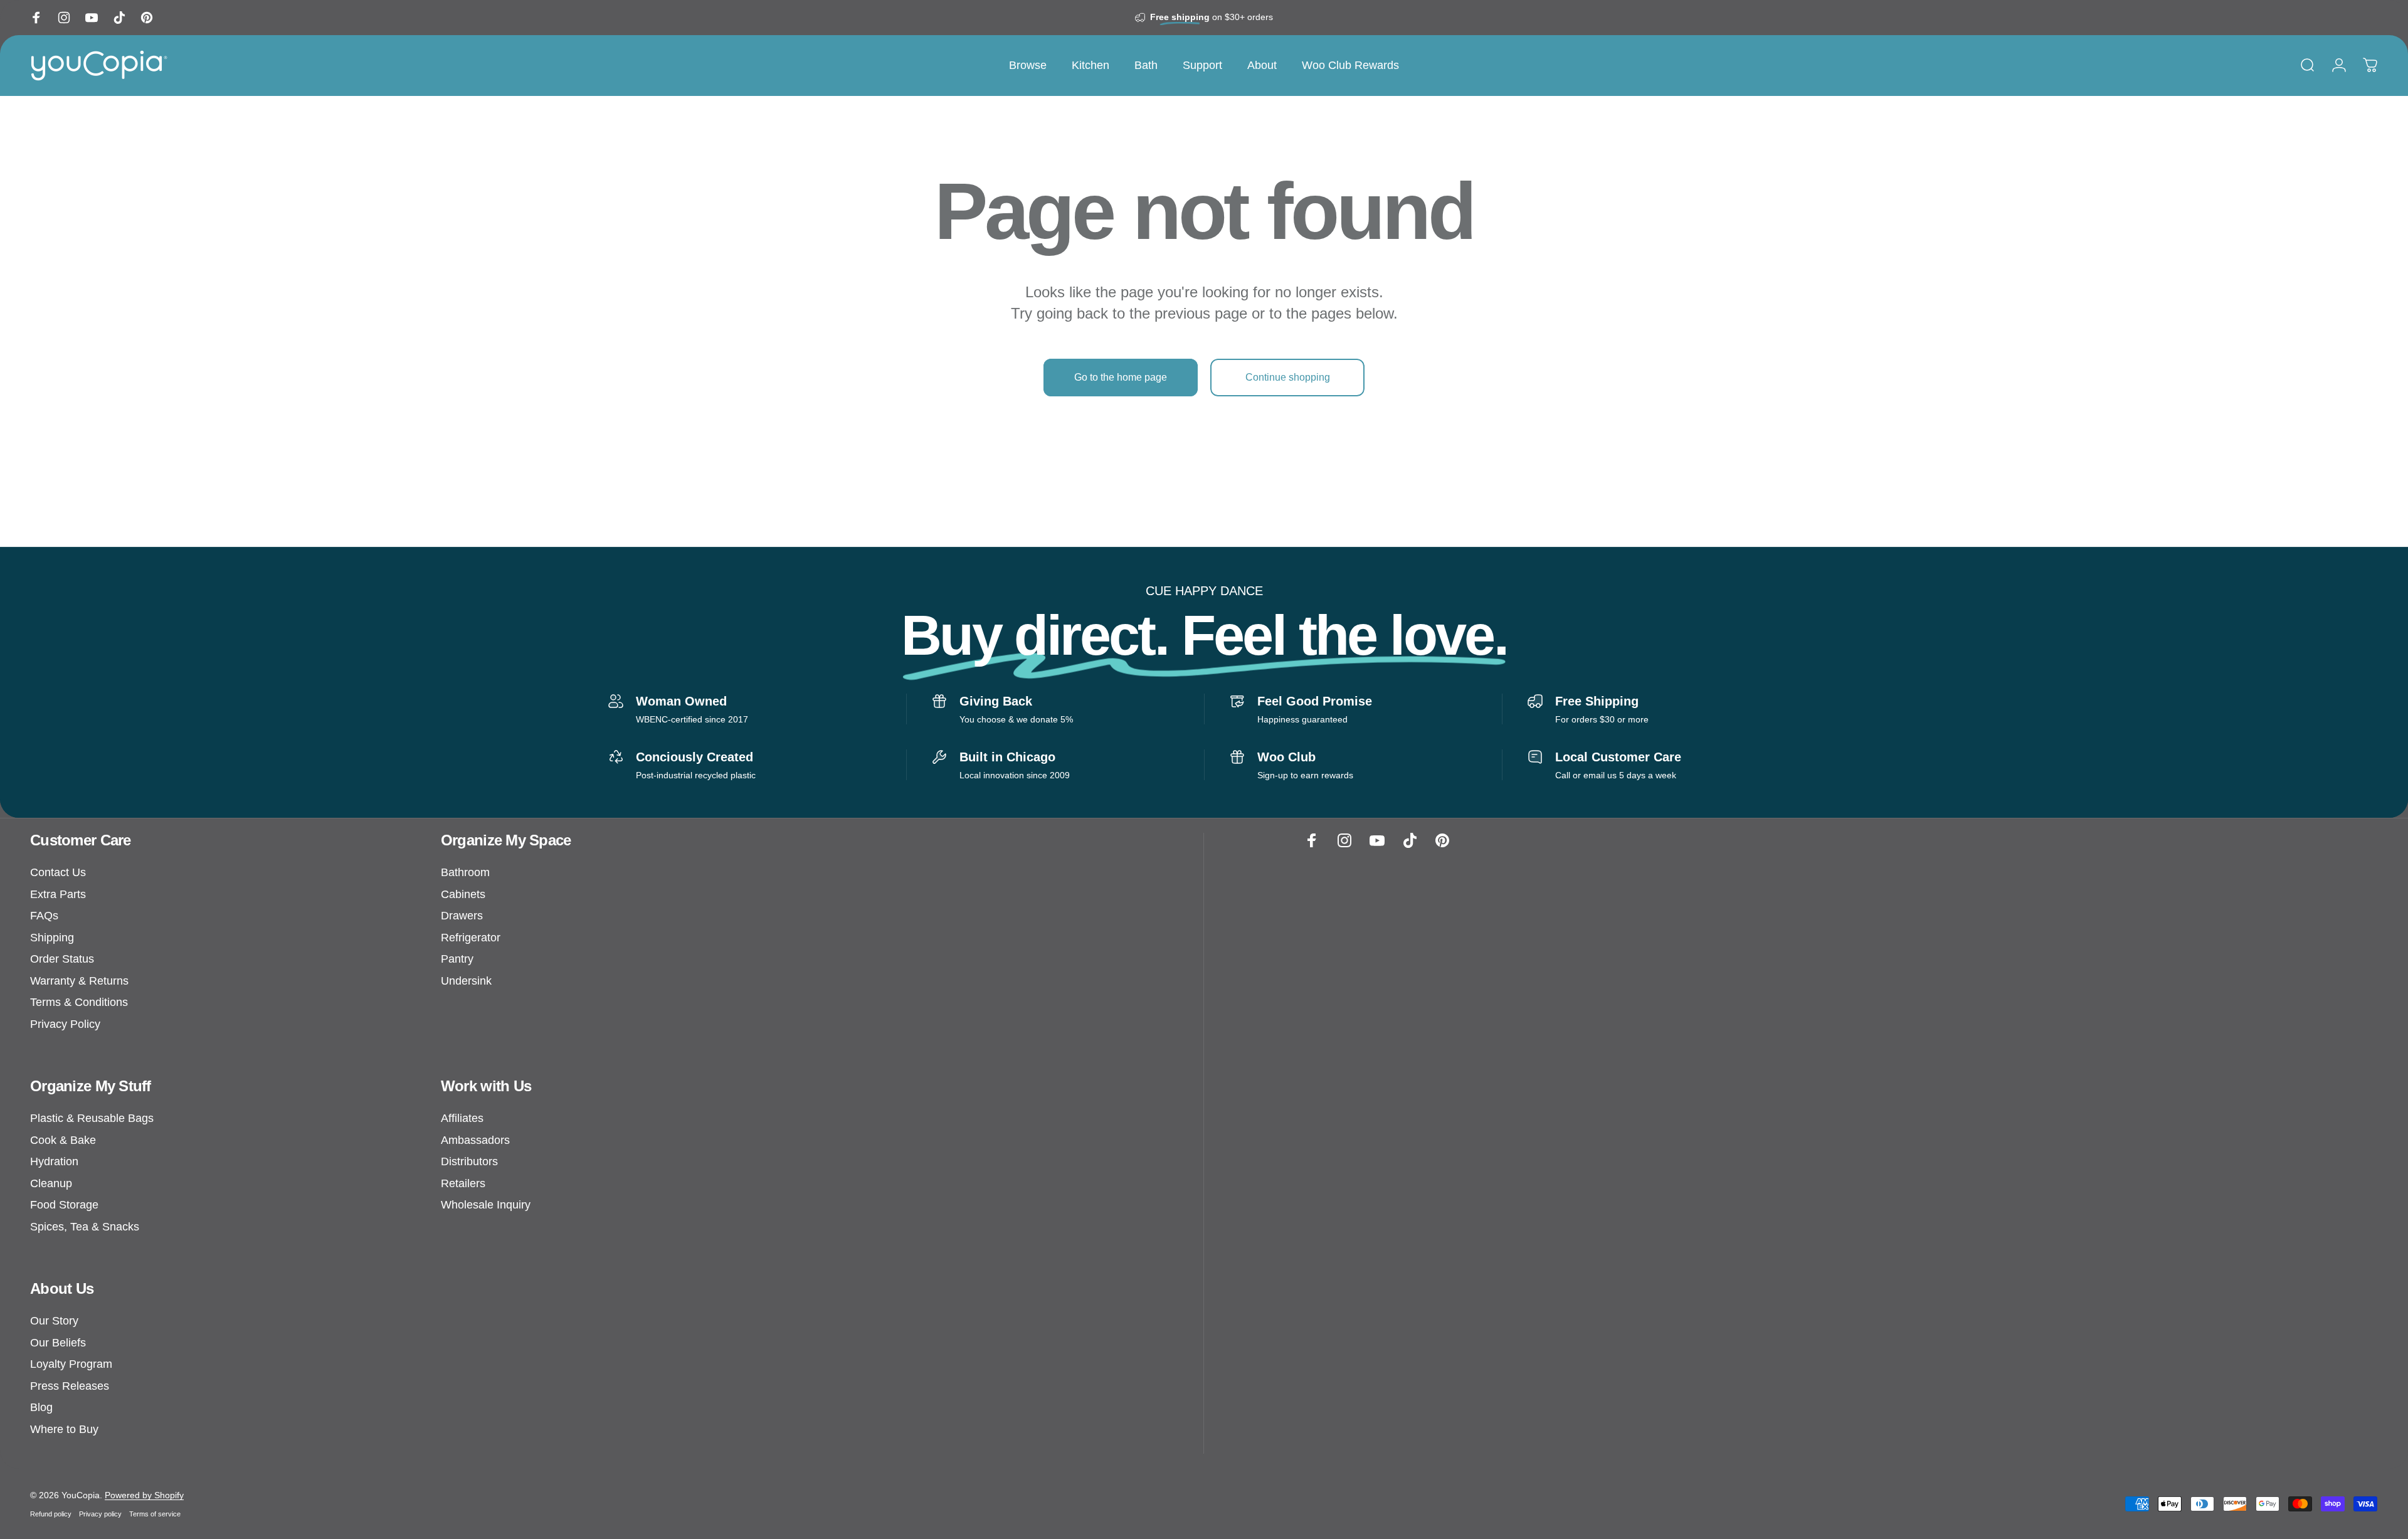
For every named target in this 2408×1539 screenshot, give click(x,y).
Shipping (52, 938)
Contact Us (58, 872)
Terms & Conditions (79, 1002)
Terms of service (155, 1514)
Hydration (54, 1161)
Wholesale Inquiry (486, 1205)
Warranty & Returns (79, 981)
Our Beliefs (58, 1343)
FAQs (44, 916)
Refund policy (51, 1514)
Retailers (463, 1183)
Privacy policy (100, 1514)
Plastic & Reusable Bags (92, 1118)
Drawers (462, 916)
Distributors (469, 1161)
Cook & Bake (63, 1140)
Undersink (466, 981)
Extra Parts (58, 894)
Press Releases (70, 1386)
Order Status (62, 959)
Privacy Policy (65, 1024)
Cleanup (51, 1183)
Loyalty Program (71, 1364)
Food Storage (64, 1205)
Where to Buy (64, 1429)
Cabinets (463, 894)
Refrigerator (471, 938)
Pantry (457, 959)
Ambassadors (475, 1140)
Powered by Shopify (144, 1495)
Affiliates (462, 1118)
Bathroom (465, 872)
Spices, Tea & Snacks (85, 1227)
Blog (41, 1407)
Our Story (54, 1321)
